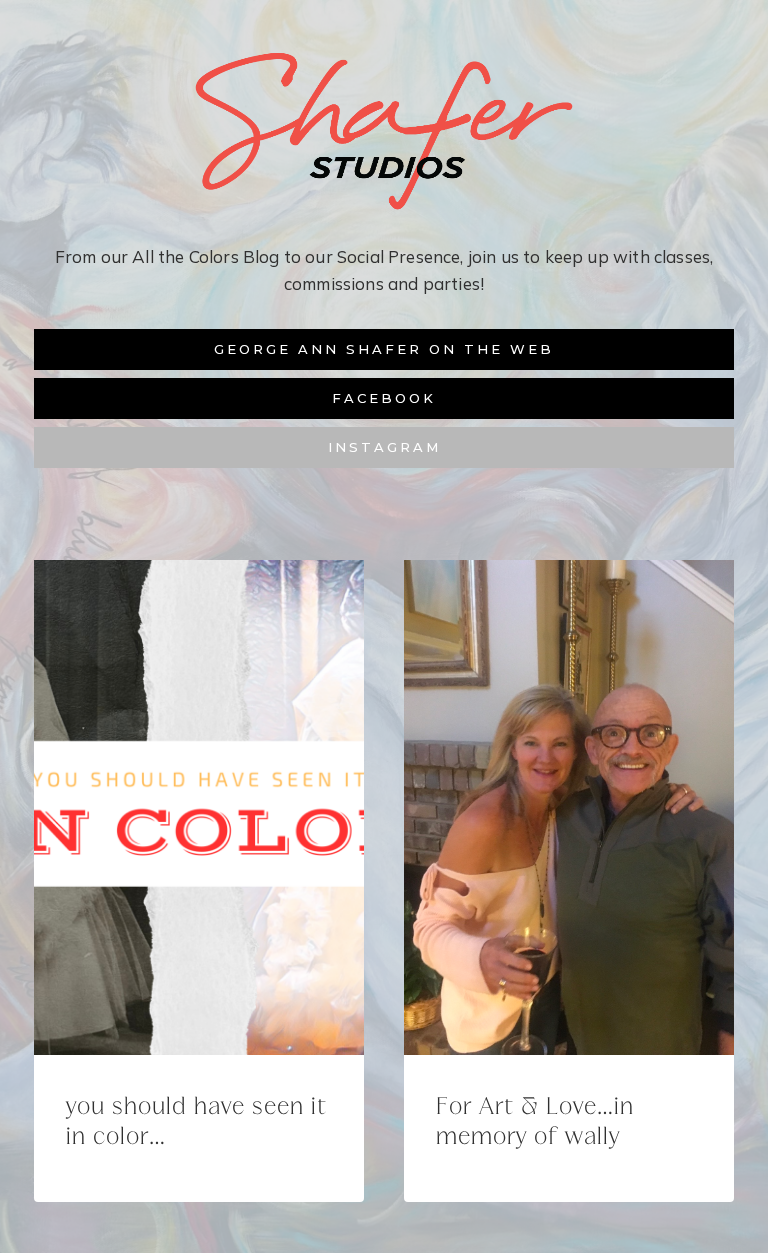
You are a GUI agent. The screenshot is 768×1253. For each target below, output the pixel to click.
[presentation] (199, 807)
